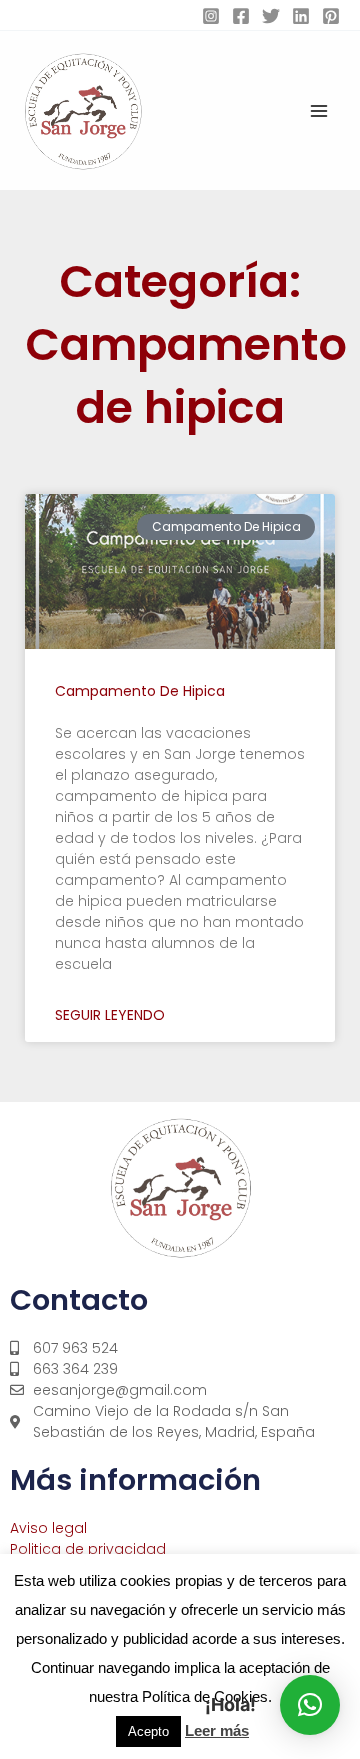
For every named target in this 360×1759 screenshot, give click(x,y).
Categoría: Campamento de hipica (186, 344)
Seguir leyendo (110, 1015)
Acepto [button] (148, 1731)
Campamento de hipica (140, 691)
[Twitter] (271, 16)
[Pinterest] (331, 16)
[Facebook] (241, 16)
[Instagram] (211, 16)
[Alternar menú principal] (318, 110)
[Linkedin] (301, 16)
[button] (310, 1705)
